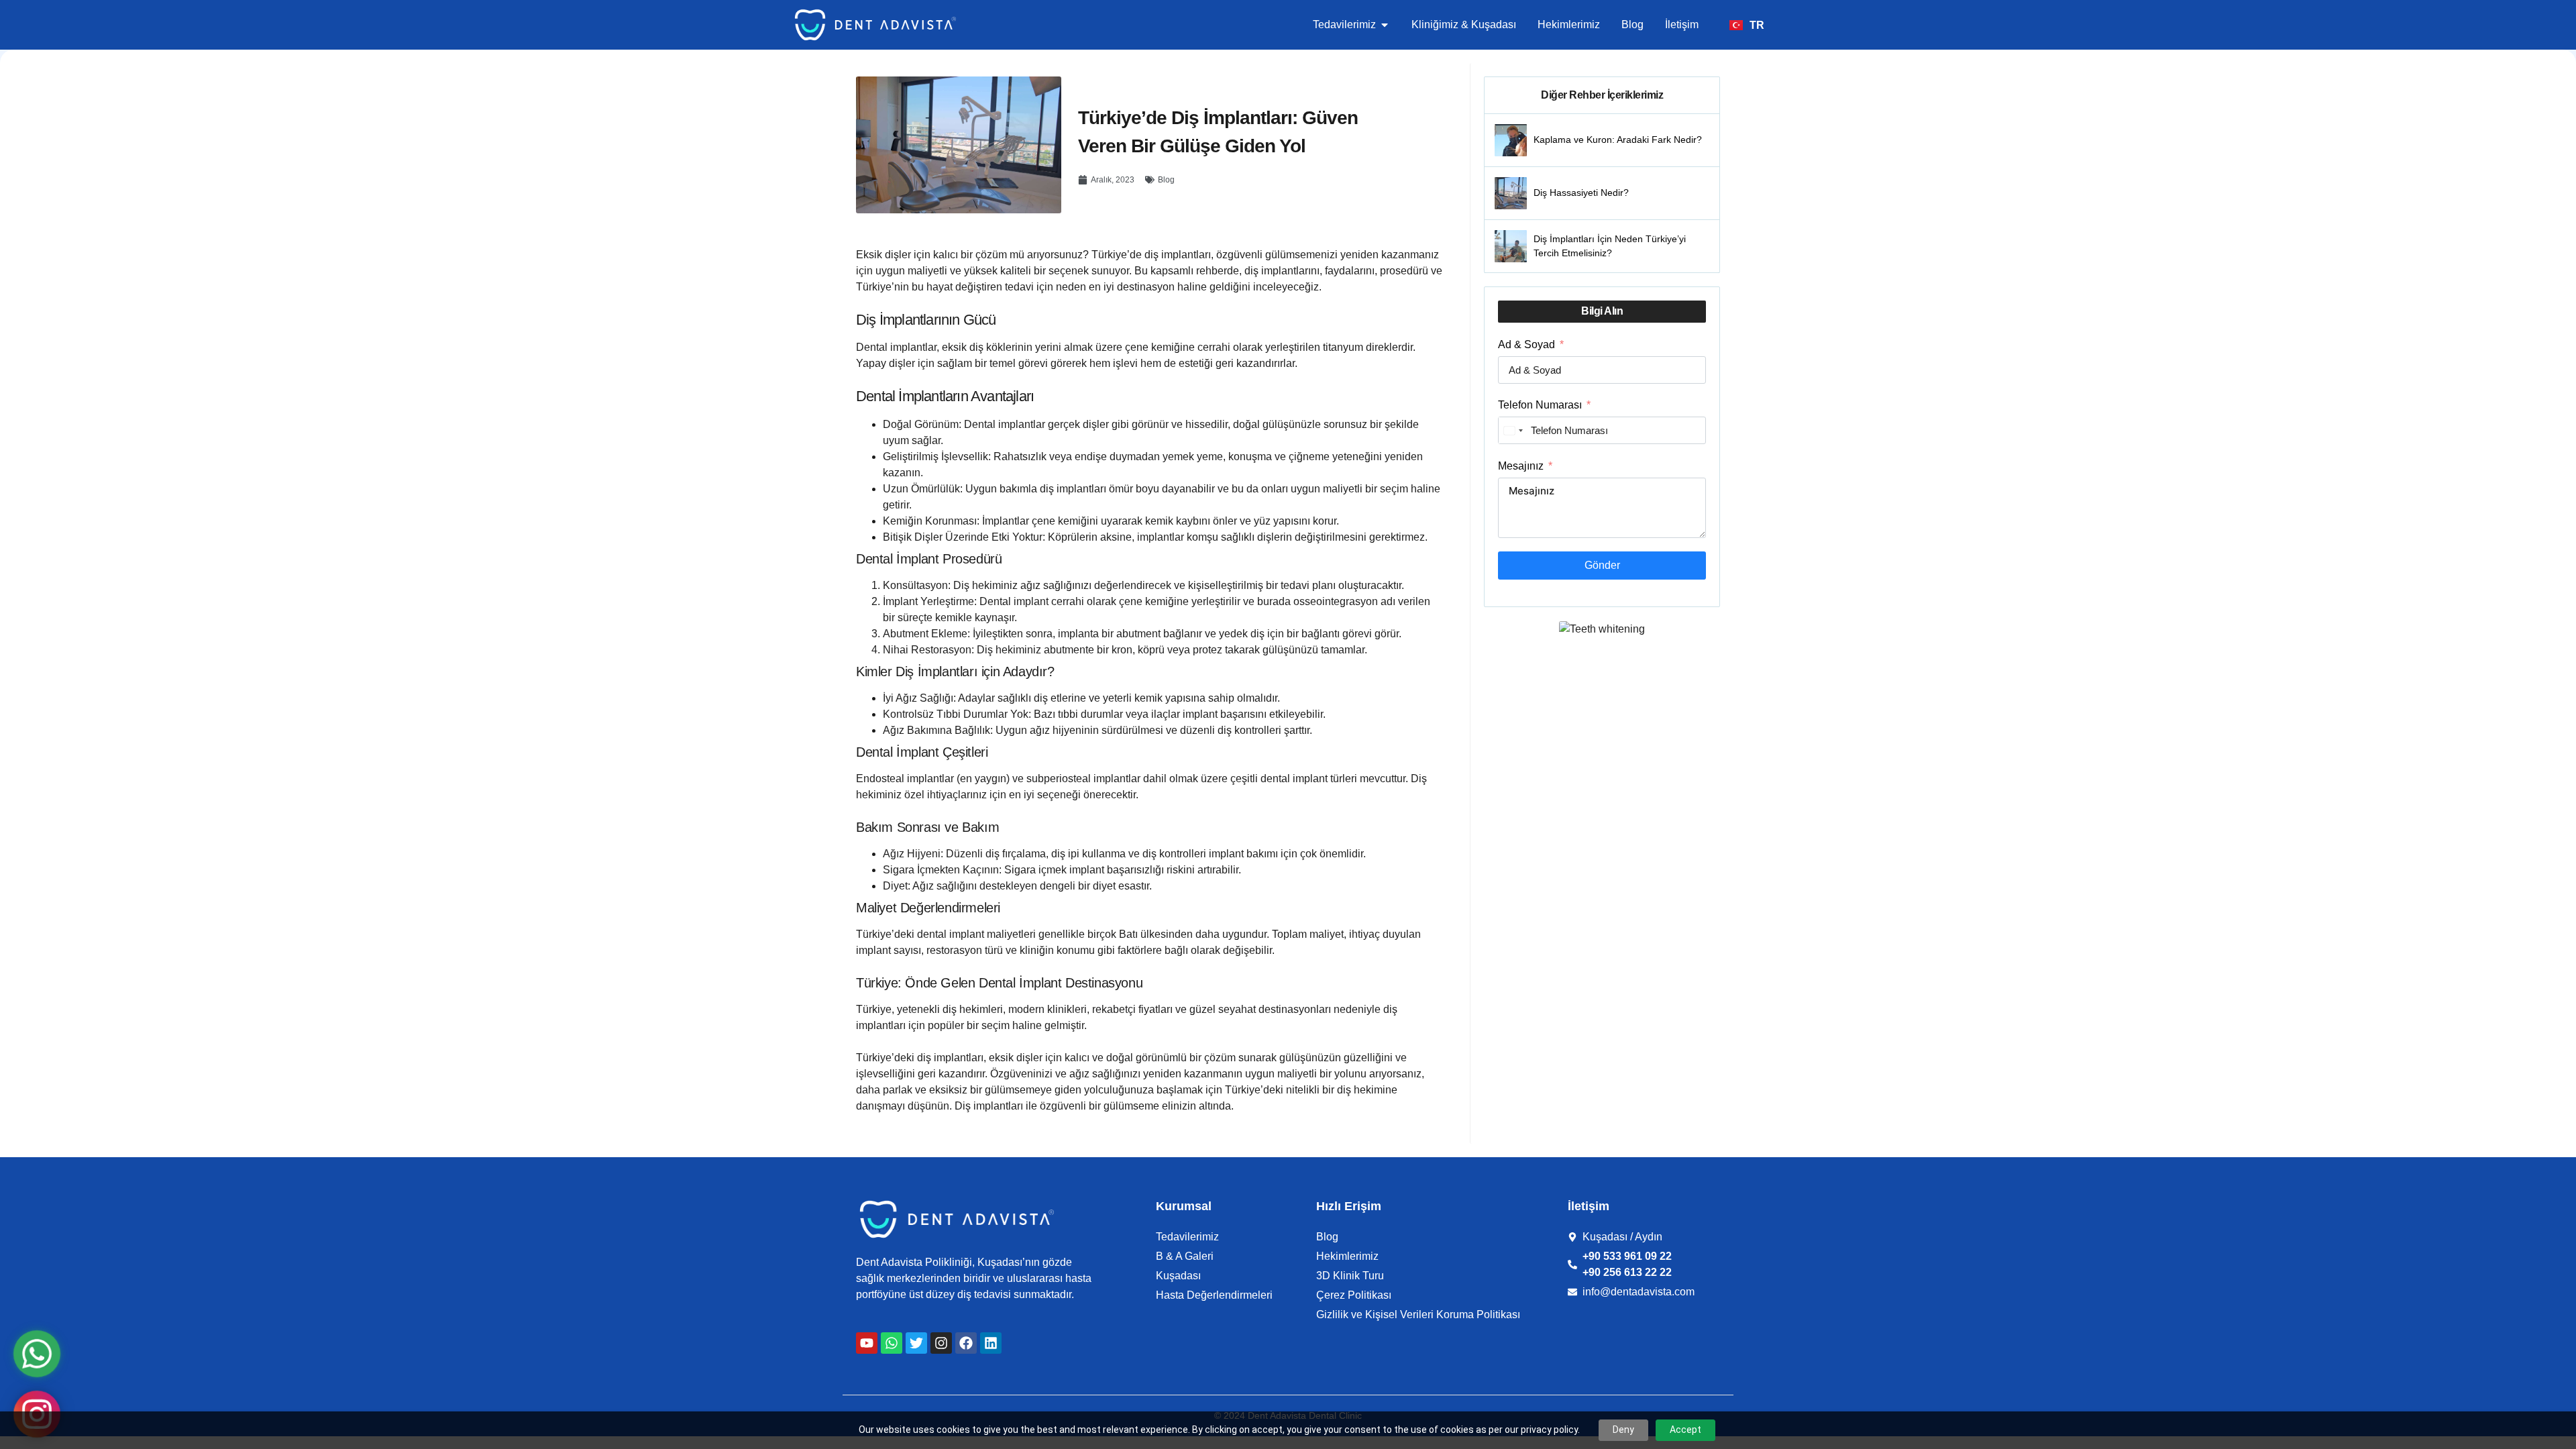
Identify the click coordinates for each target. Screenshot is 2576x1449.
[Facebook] (966, 1343)
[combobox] (1513, 430)
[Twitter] (916, 1343)
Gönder (1602, 565)
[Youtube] (867, 1343)
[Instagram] (941, 1343)
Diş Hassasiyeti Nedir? (1581, 193)
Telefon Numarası (1540, 405)
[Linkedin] (991, 1343)
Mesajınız (1521, 466)
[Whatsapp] (892, 1343)
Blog (1166, 180)
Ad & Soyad (1526, 344)
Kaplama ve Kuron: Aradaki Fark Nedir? (1618, 140)
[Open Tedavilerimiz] (1385, 25)
